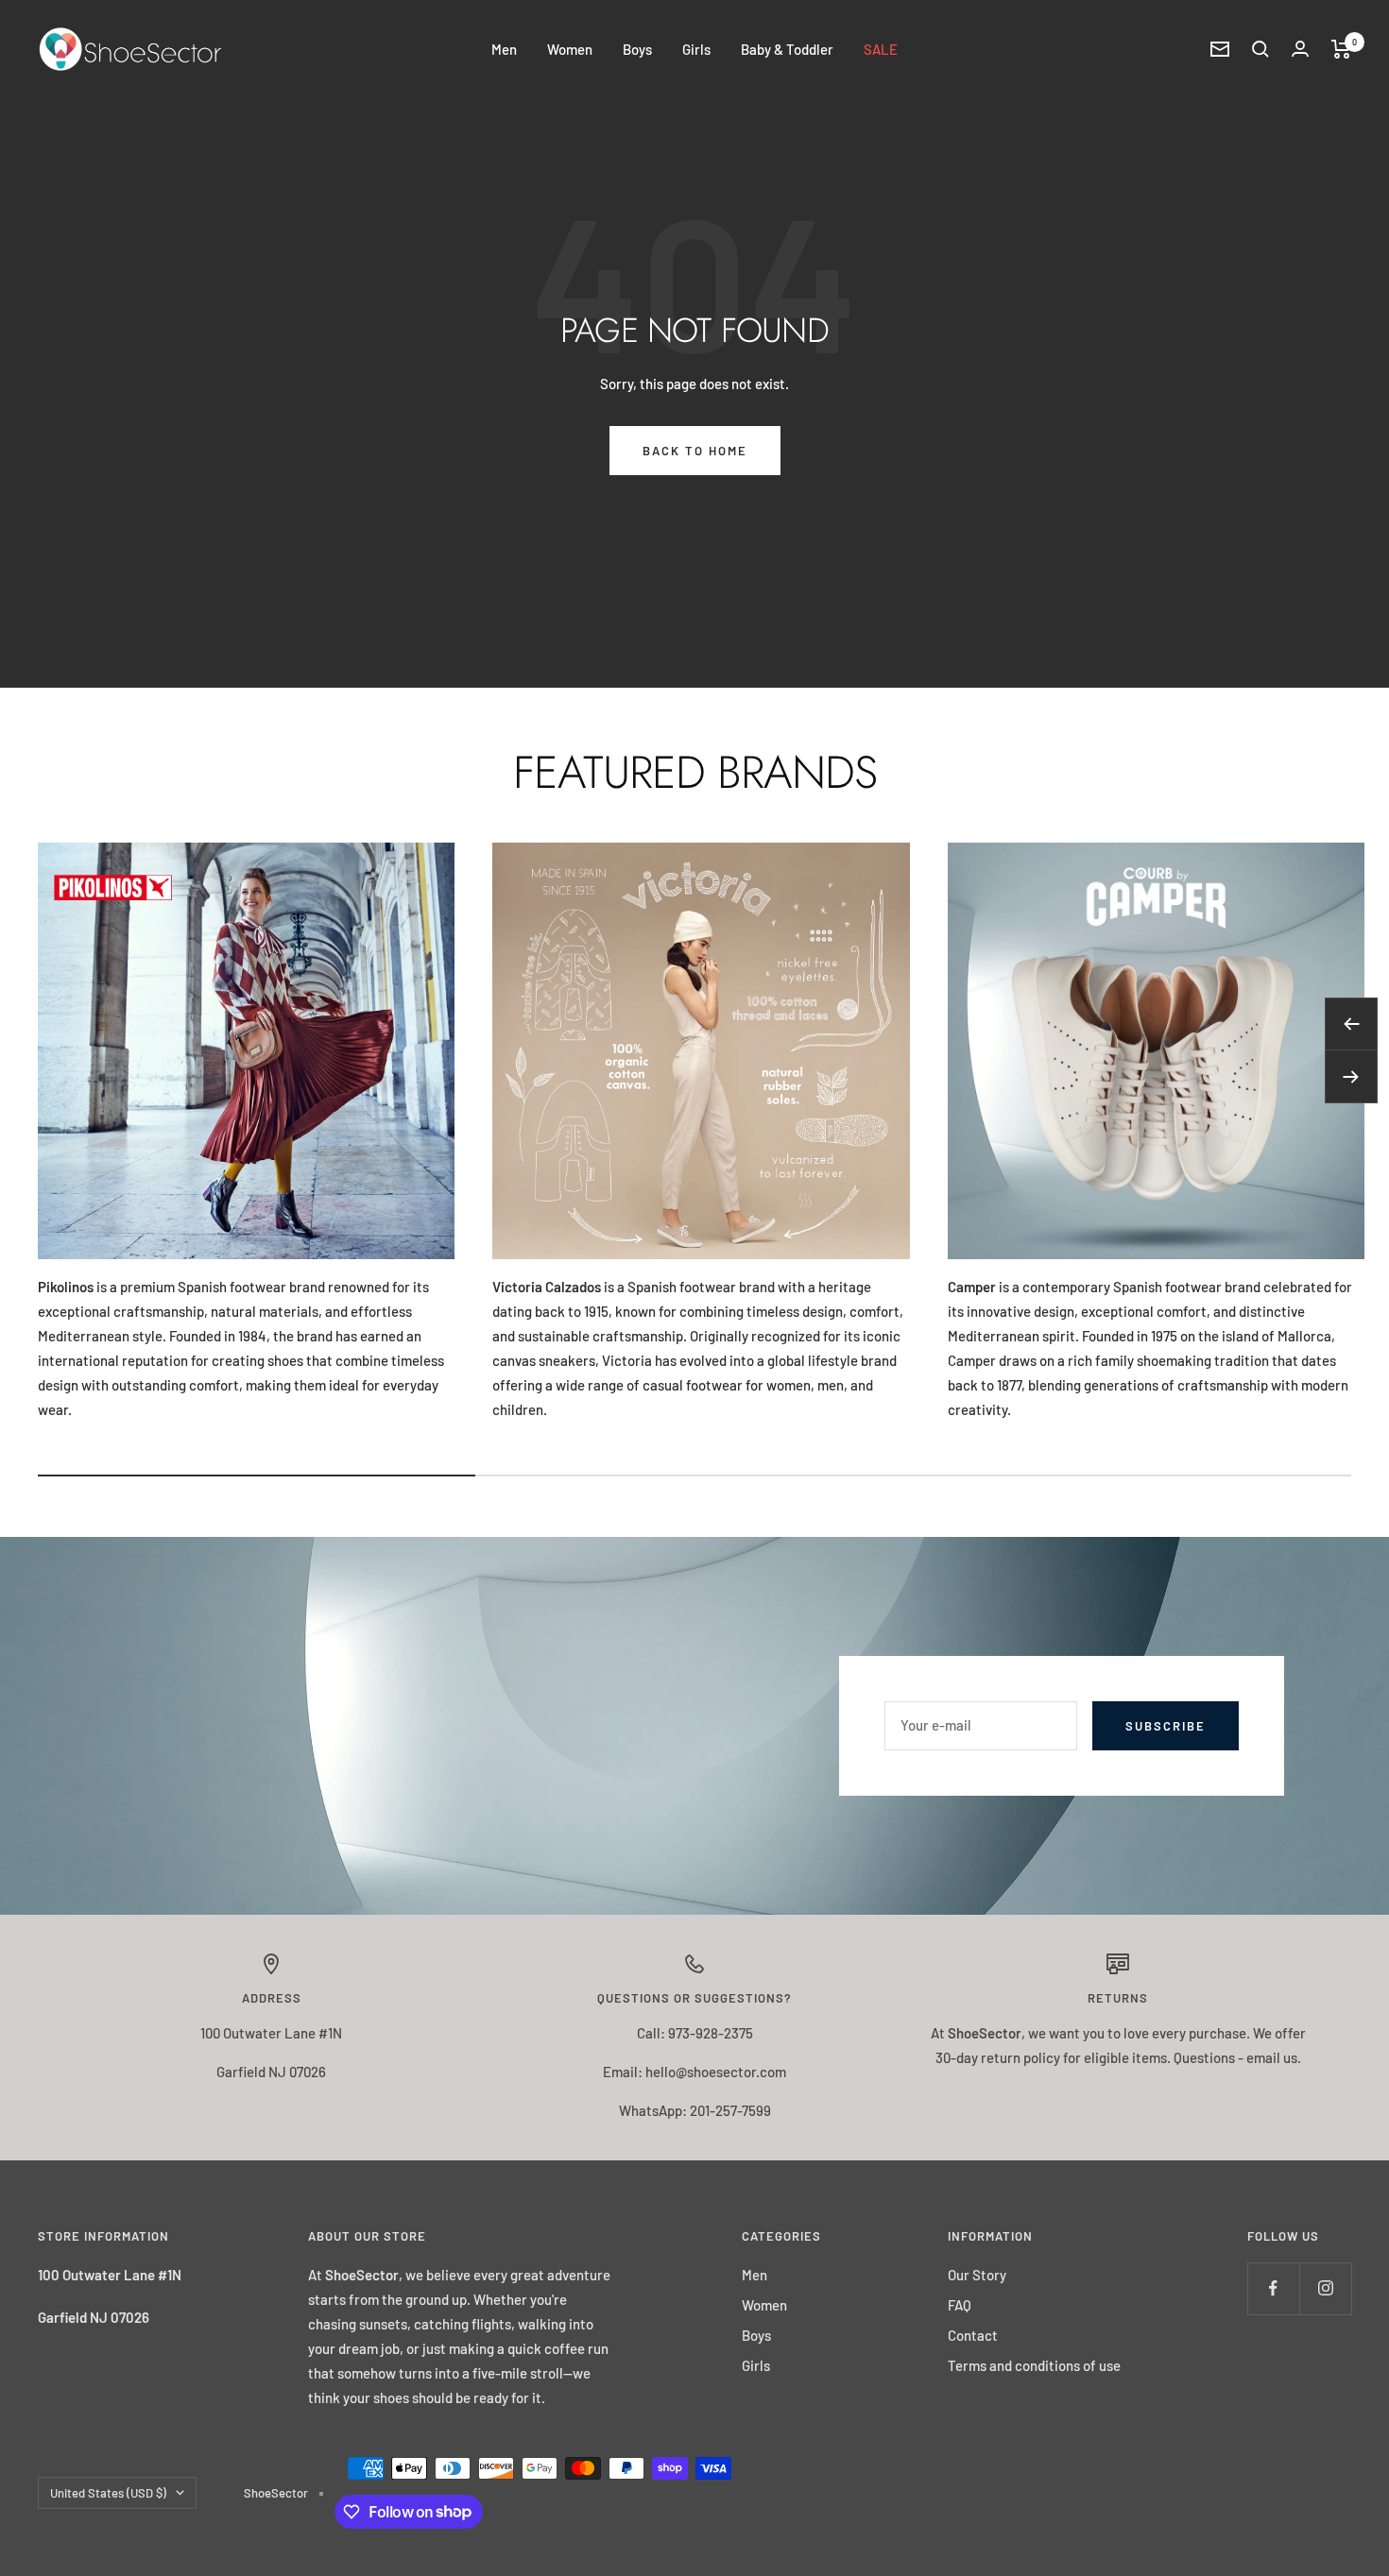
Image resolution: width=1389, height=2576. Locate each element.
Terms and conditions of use (1034, 2365)
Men (504, 49)
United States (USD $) (108, 2493)
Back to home (695, 451)
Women (570, 49)
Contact (973, 2335)
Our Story (977, 2275)
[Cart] (1341, 49)
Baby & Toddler (787, 49)
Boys (637, 49)
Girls (696, 49)
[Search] (1260, 49)
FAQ (960, 2305)
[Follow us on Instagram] (1325, 2288)
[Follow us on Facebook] (1273, 2288)
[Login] (1300, 49)
